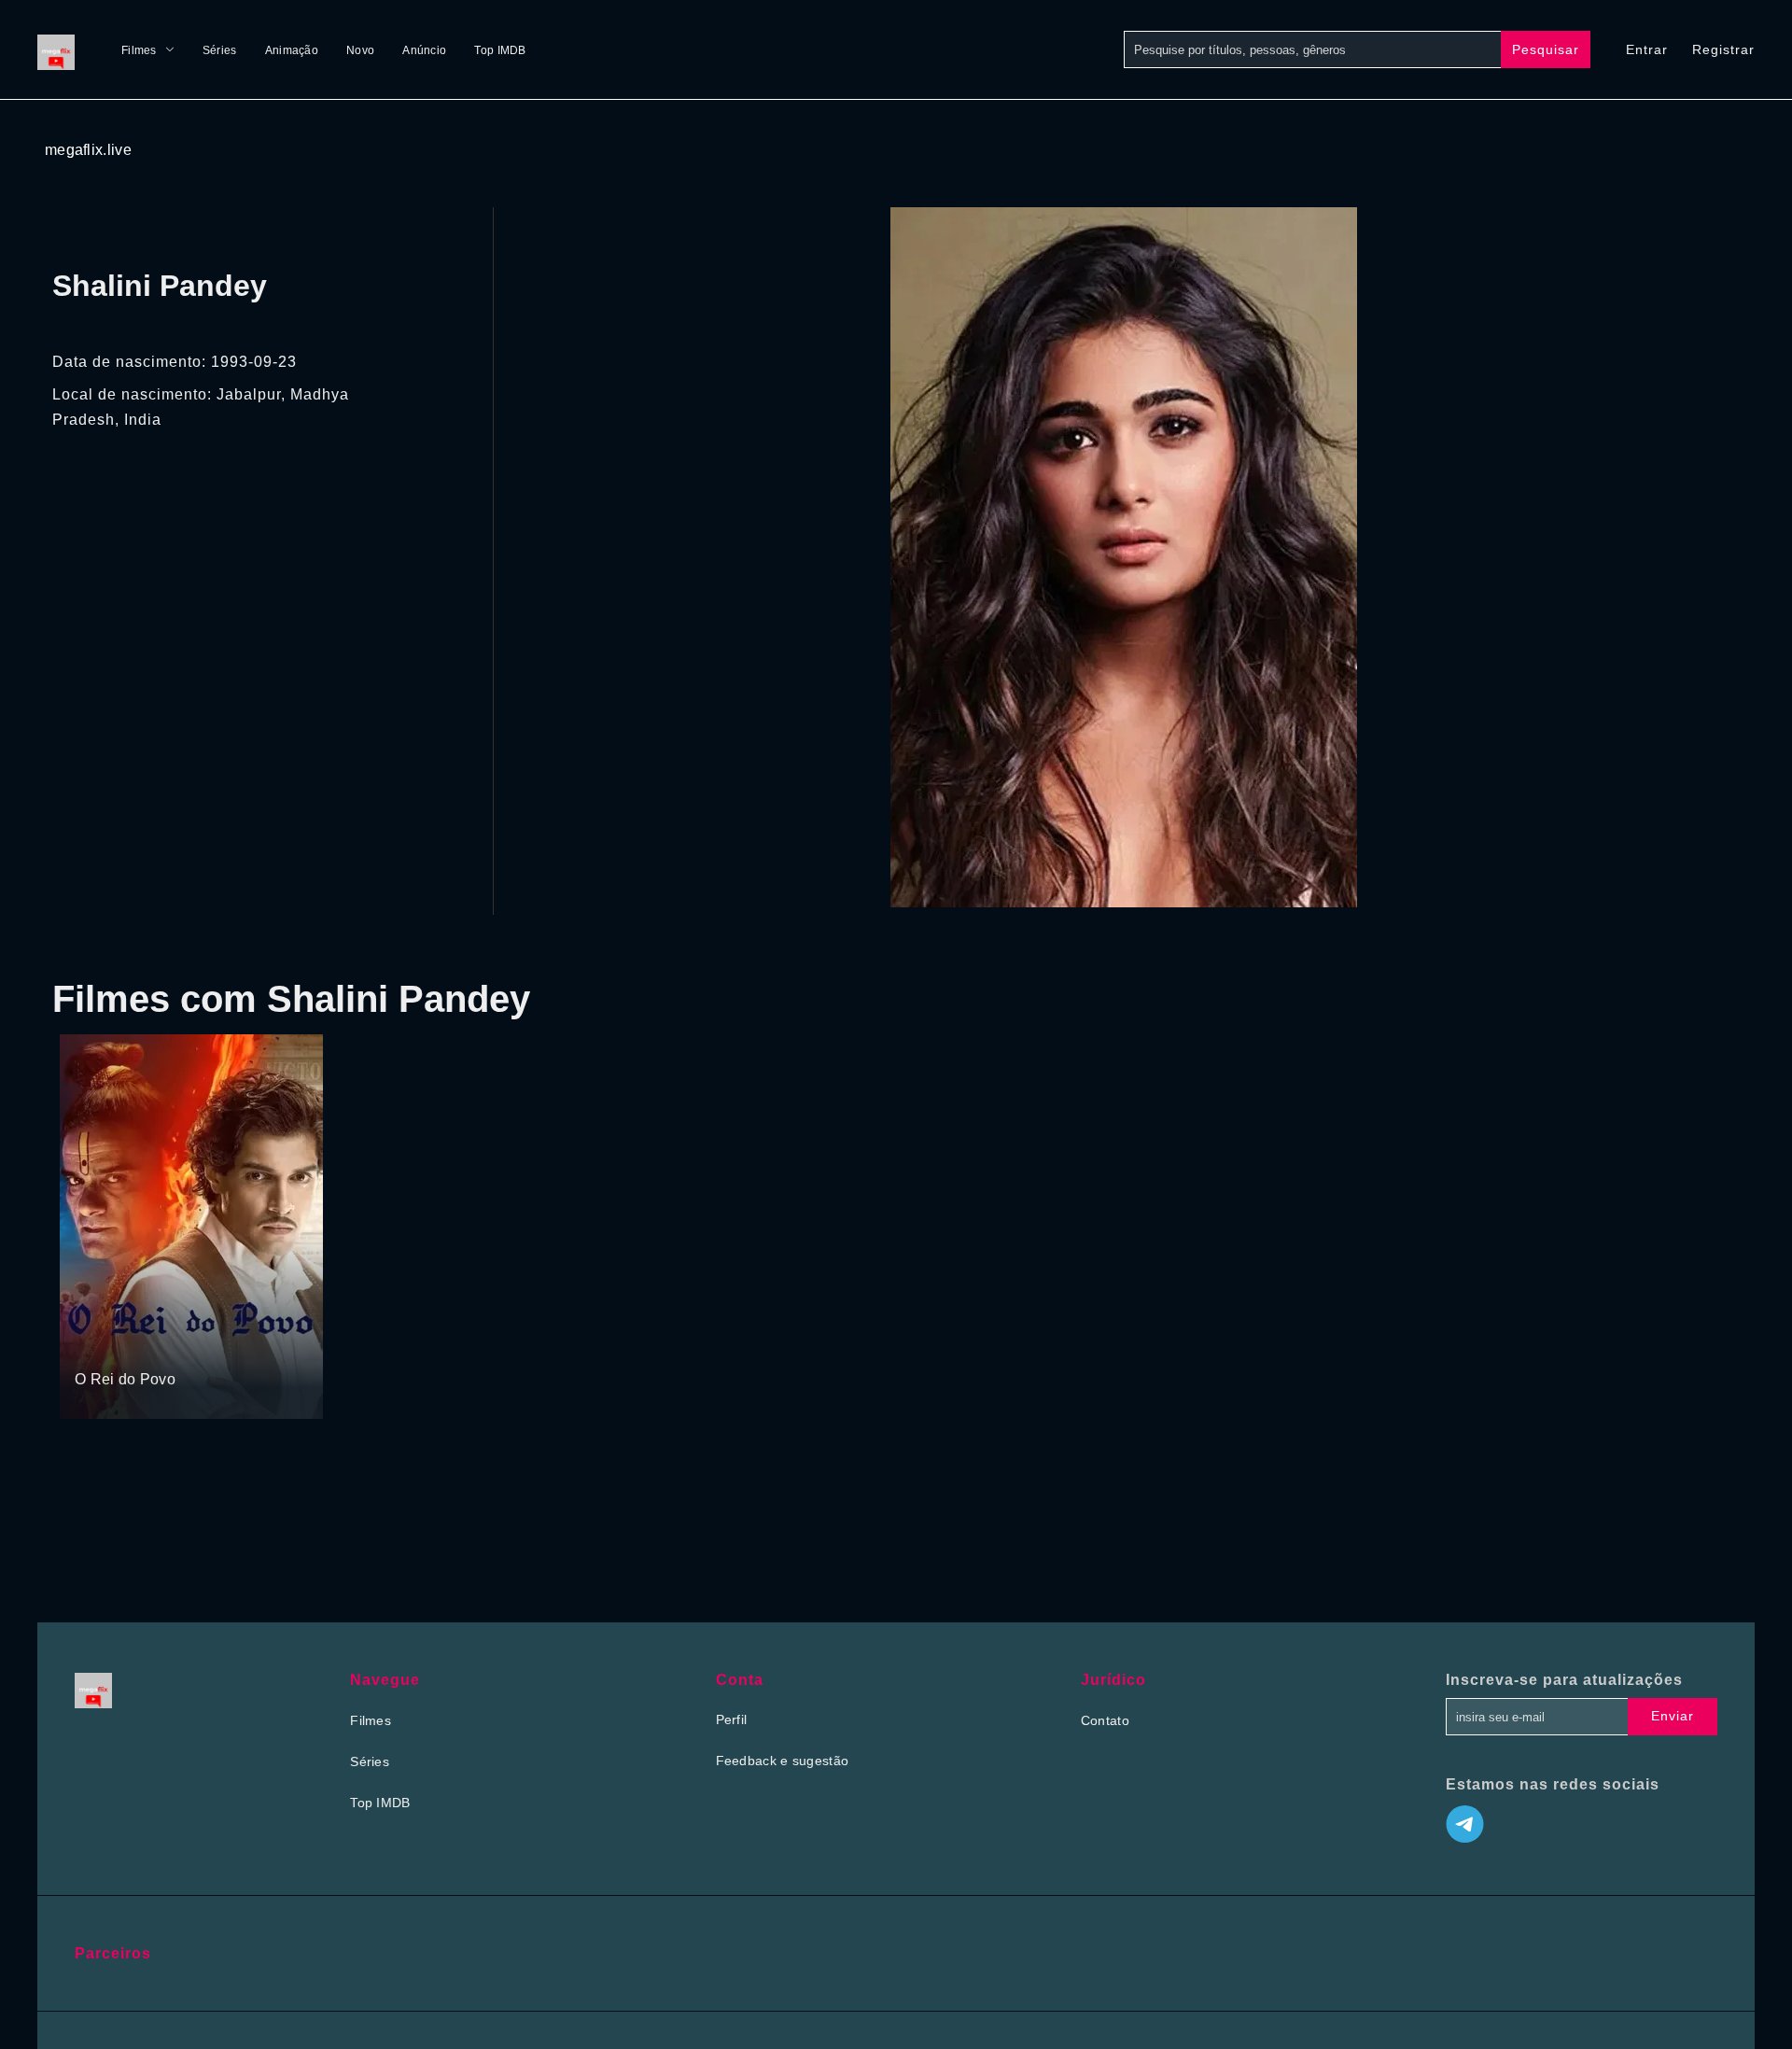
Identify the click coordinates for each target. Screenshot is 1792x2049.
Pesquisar (1546, 49)
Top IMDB (500, 50)
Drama (97, 1343)
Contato (1105, 1720)
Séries (220, 50)
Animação (292, 50)
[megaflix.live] (61, 49)
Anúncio (424, 50)
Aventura (150, 1343)
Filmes (139, 50)
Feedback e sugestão (783, 1761)
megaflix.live (88, 150)
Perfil (732, 1719)
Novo (360, 50)
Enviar (1673, 1716)
